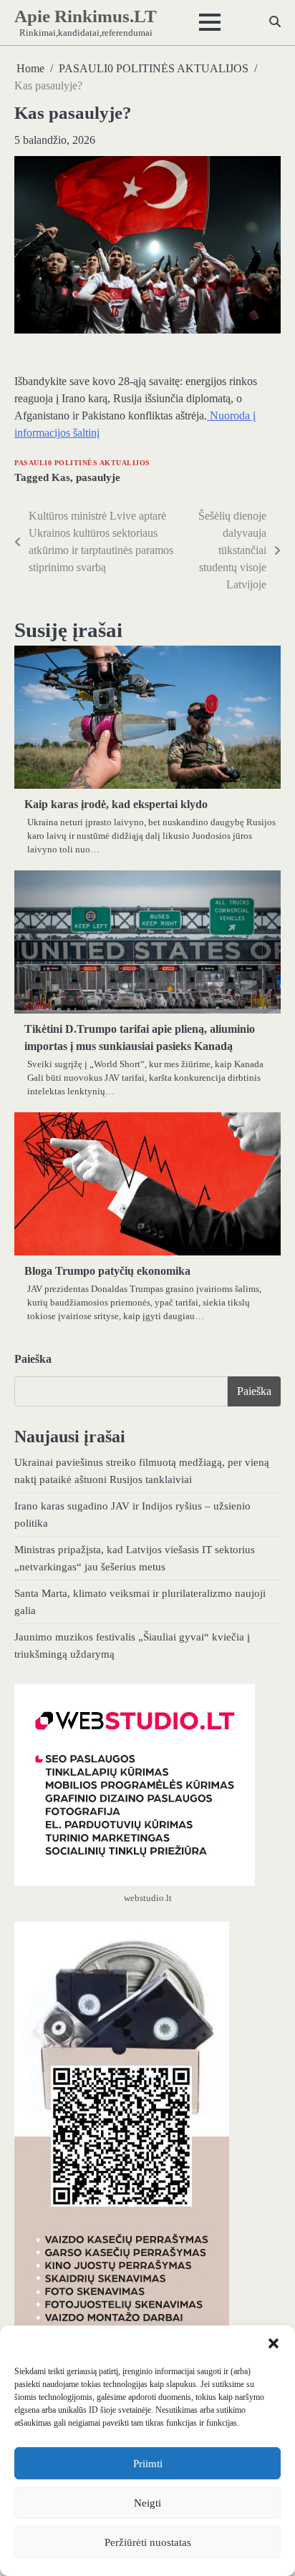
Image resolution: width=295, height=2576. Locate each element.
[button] (274, 2343)
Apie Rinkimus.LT (86, 16)
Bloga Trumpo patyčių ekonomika (107, 1271)
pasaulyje (98, 477)
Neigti (147, 2503)
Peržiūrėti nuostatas (148, 2542)
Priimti (148, 2464)
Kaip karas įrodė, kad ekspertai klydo (116, 804)
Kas (61, 477)
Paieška (33, 1359)
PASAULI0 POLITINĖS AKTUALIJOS (82, 463)
